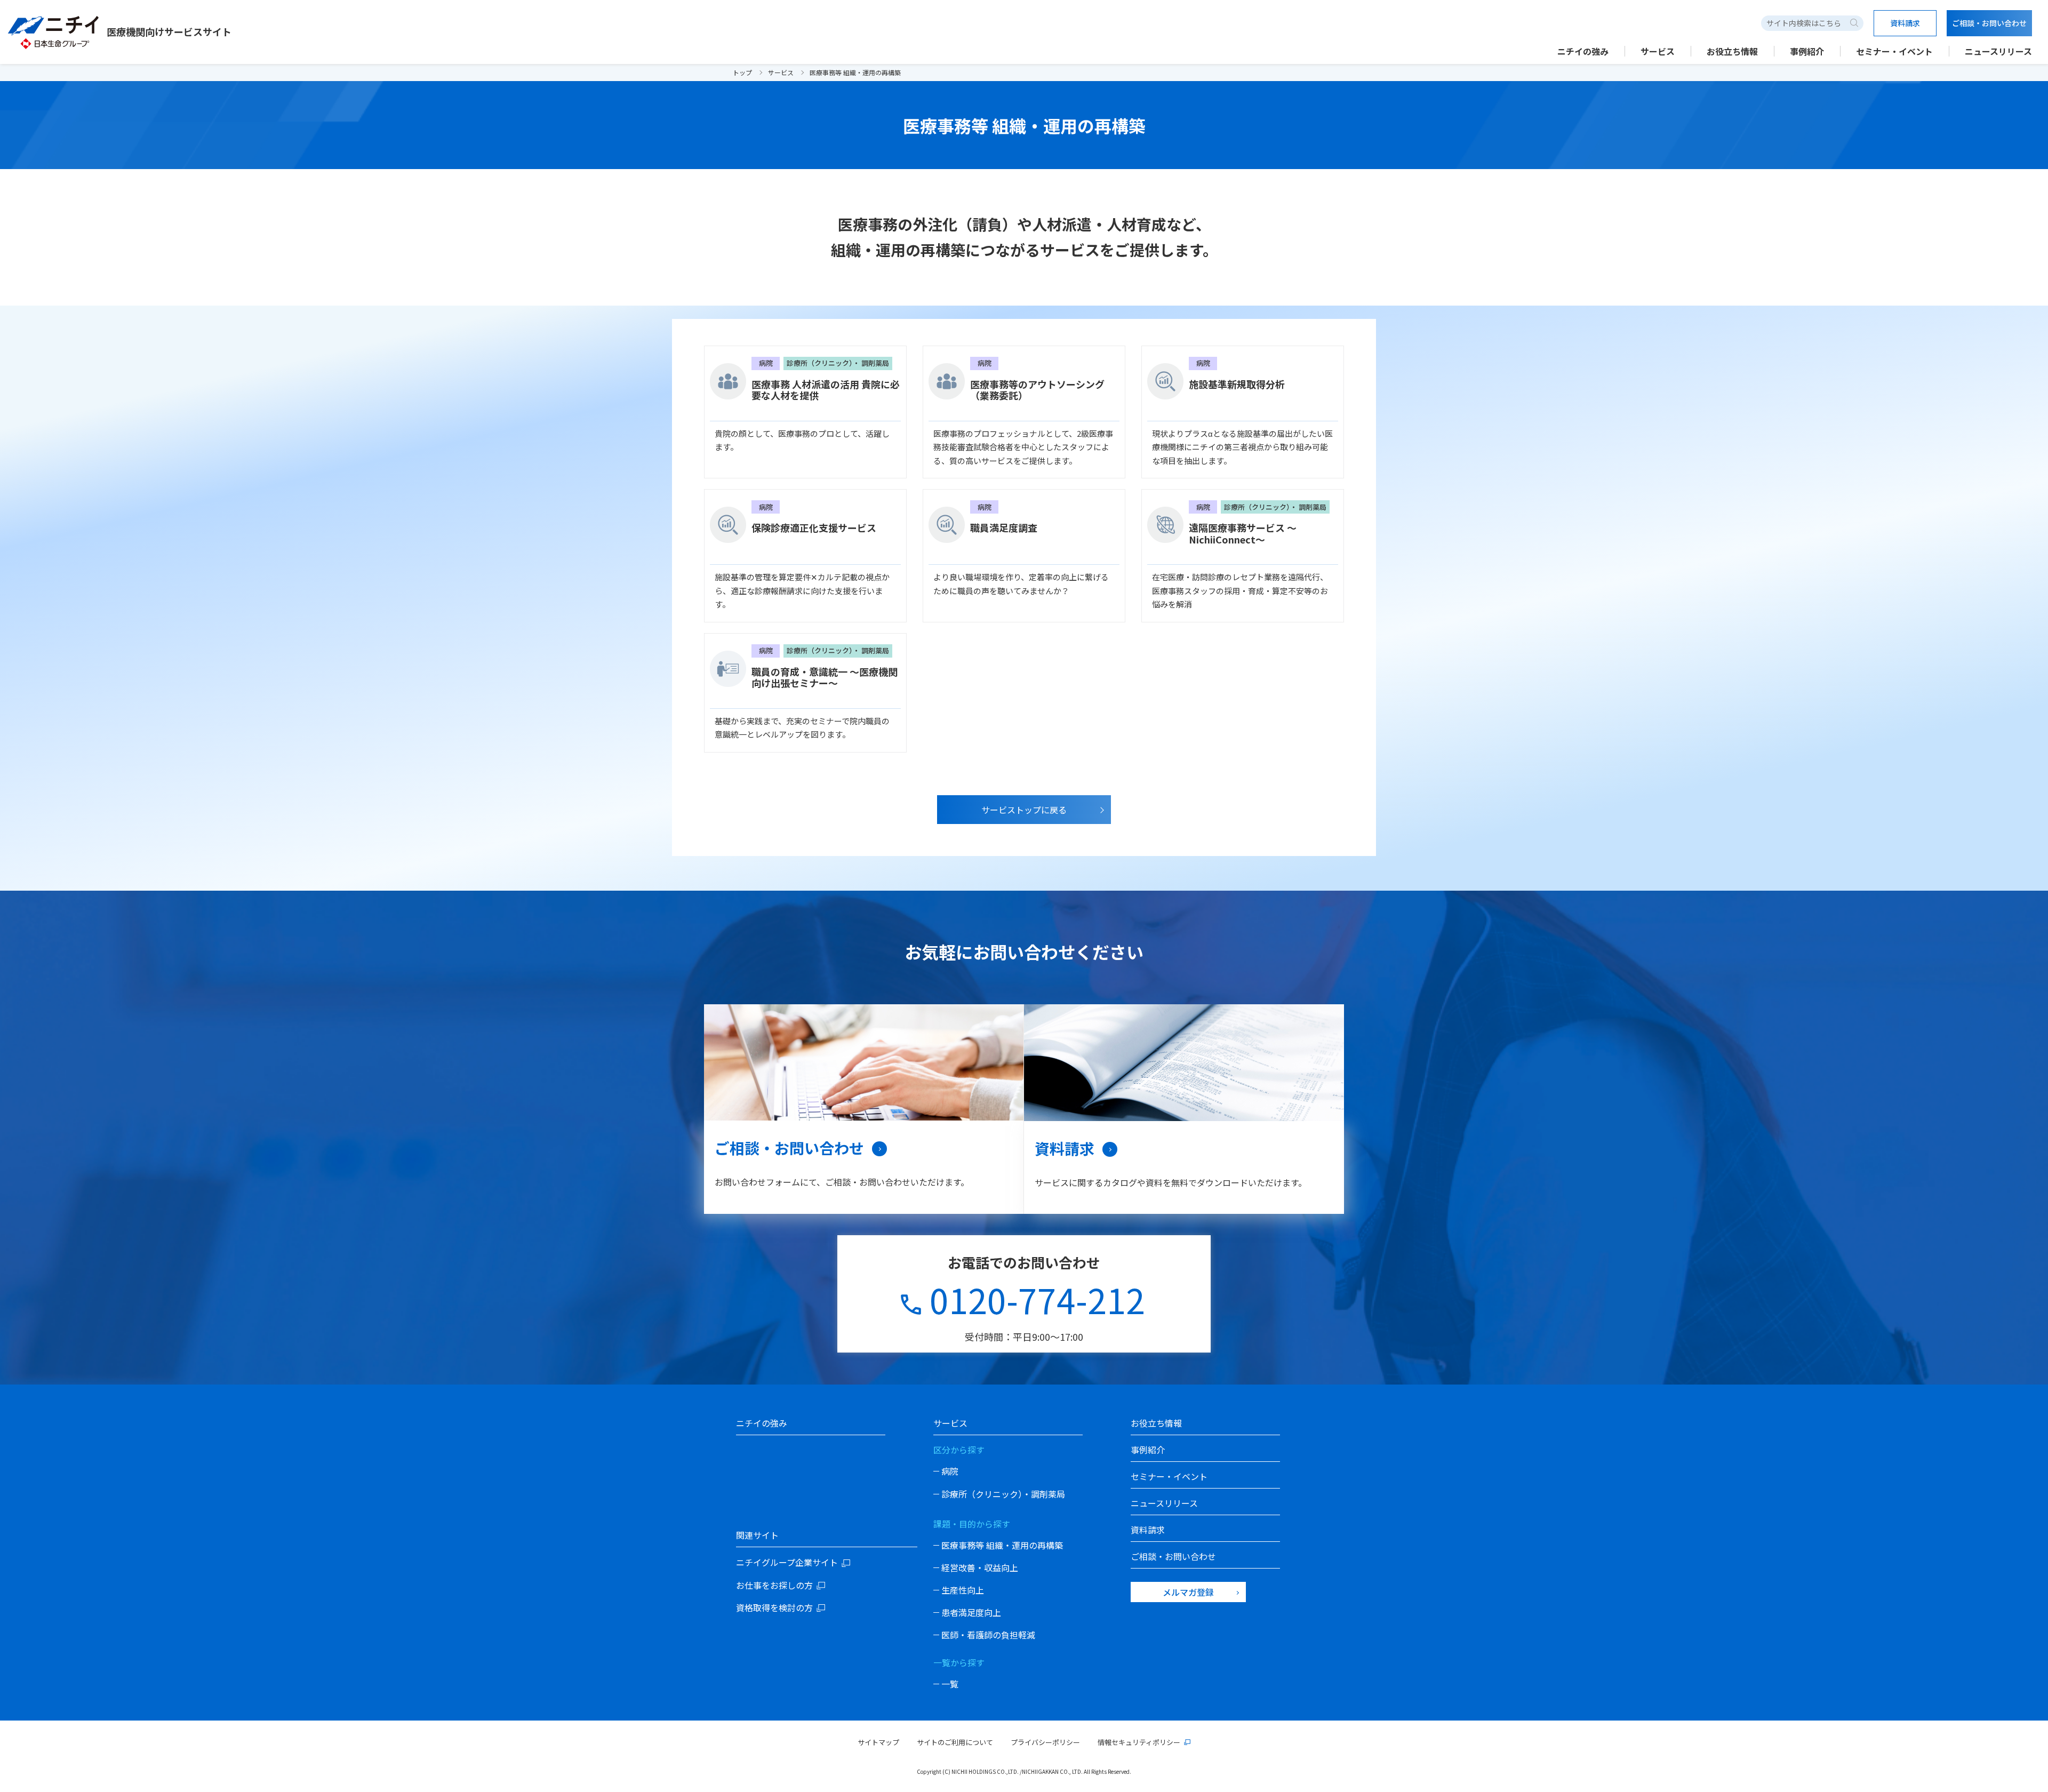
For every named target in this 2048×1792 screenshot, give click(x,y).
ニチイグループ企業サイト (787, 1562)
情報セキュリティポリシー (1139, 1742)
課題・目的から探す (972, 1524)
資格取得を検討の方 (774, 1607)
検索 (1854, 23)
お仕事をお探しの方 (774, 1585)
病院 (950, 1471)
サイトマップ (878, 1742)
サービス (781, 72)
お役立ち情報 (1732, 51)
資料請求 (1065, 1148)
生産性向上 (963, 1590)
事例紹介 (1807, 51)
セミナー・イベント (1894, 51)
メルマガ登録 (1188, 1592)
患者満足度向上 (971, 1612)
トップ (742, 72)
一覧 (950, 1684)
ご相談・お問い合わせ (789, 1148)
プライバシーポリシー (1045, 1742)
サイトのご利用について (955, 1742)
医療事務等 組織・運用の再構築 (1002, 1545)
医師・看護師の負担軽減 (988, 1635)
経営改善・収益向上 (980, 1567)
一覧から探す (959, 1662)
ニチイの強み (1583, 51)
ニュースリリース (1998, 51)
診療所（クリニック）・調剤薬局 (1003, 1494)
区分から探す (959, 1450)
